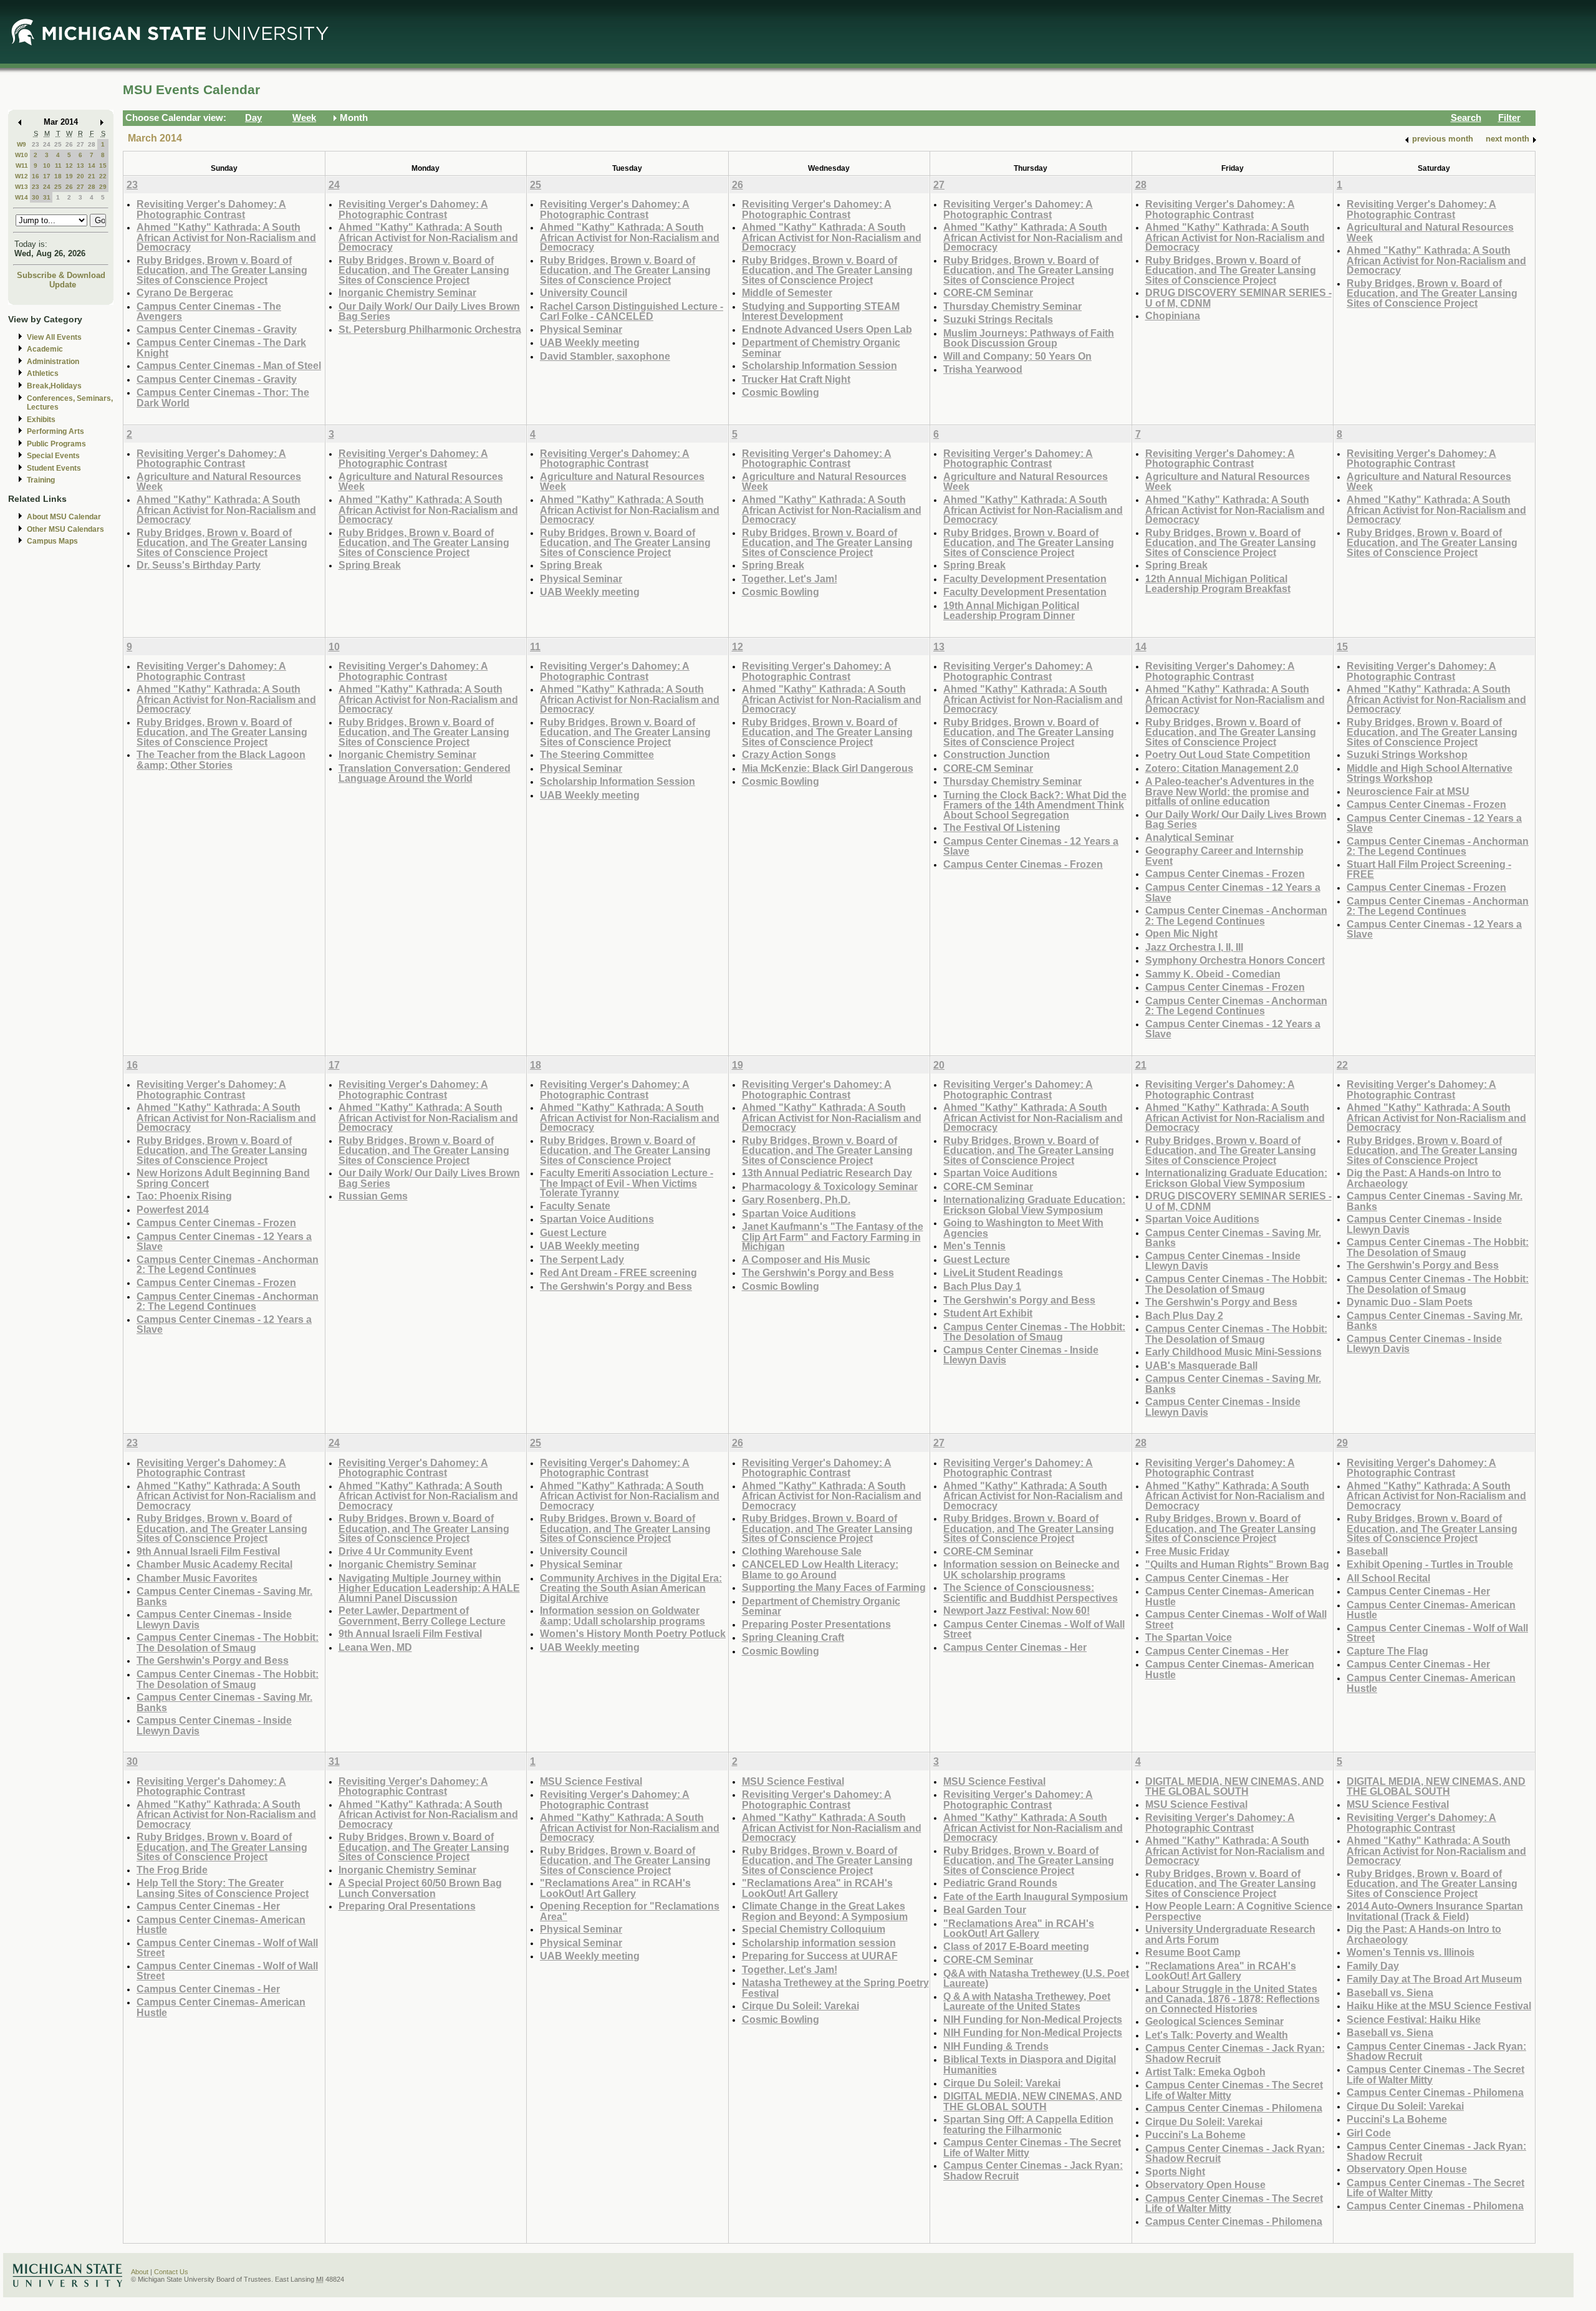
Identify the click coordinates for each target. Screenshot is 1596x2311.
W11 (22, 166)
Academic (45, 349)
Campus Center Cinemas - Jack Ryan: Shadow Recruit (1033, 2170)
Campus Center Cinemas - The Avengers (209, 311)
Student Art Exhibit (988, 1313)
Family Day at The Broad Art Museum (1434, 1979)
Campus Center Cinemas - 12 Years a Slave (1031, 846)
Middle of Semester (787, 292)
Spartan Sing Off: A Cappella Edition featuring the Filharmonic (1028, 2124)
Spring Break (370, 565)
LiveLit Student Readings (1003, 1272)
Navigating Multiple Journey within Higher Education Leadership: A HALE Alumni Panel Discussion (429, 1588)
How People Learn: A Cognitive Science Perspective (1239, 1911)
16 (36, 176)
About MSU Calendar (64, 517)
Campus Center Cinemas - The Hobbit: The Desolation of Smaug (1034, 1332)
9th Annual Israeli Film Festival (208, 1551)
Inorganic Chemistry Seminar (407, 292)
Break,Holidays (54, 386)
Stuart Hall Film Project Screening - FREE (1429, 869)
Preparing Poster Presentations (816, 1624)
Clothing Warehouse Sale (802, 1551)
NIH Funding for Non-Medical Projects (1033, 2019)
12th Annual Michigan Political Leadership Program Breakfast (1218, 584)
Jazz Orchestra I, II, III (1194, 947)
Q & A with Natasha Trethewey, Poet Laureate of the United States (1027, 2001)
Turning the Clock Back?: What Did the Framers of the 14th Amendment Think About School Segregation (1035, 805)
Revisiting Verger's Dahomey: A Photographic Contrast (211, 209)
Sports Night (1175, 2171)
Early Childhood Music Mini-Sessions (1233, 1352)
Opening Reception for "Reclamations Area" (630, 1911)
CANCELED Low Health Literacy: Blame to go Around (820, 1569)
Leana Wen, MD (375, 1647)
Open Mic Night (1181, 933)
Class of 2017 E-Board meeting (1016, 1946)
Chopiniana (1173, 315)
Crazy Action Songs (789, 754)
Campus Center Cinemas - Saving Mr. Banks (1233, 1238)
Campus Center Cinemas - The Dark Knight (221, 348)
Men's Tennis (974, 1246)
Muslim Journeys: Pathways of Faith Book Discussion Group (1029, 338)
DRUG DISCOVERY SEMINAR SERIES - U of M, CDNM (1238, 298)
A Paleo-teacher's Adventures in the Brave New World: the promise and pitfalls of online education (1230, 791)
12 (69, 166)
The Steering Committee (597, 754)
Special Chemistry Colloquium (814, 1929)
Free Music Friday (1187, 1551)
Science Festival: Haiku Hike (1414, 2019)
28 (92, 144)
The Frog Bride (172, 1870)
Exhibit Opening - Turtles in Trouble (1430, 1564)
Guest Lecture (573, 1232)
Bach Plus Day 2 (1184, 1315)
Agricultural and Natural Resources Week (1430, 232)
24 (47, 144)
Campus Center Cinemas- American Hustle (1230, 1596)
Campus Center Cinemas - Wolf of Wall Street (1034, 1629)
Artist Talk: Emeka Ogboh (1205, 2072)
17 (47, 176)
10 (47, 166)
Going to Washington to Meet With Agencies (1023, 1228)
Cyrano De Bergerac (185, 292)
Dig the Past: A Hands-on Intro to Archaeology (1424, 1178)
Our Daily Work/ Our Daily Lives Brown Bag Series (429, 311)
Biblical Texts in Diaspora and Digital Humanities (1030, 2064)
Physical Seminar (581, 329)
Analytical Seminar (1190, 837)
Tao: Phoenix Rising (184, 1196)
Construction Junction (997, 754)
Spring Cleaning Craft (793, 1637)
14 (92, 166)
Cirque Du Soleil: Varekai (800, 2006)
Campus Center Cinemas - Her (1015, 1647)
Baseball (1367, 1551)
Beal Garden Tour (985, 1910)
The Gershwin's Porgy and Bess (616, 1286)
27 (80, 144)
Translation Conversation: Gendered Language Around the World (425, 773)
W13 (22, 187)
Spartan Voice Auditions (597, 1219)
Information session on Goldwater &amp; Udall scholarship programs (623, 1616)
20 (80, 176)
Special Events (53, 456)
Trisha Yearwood (983, 369)
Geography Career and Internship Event (1224, 856)
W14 (22, 197)
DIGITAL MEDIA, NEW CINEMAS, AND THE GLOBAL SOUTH (1033, 2101)
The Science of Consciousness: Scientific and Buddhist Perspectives (1031, 1593)
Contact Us (171, 2272)
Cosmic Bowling (781, 392)
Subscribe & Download (61, 275)
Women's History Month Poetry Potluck (633, 1633)
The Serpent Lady (582, 1259)
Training (41, 480)
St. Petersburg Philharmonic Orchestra (430, 329)
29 (103, 187)
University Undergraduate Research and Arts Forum (1230, 1934)
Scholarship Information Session (820, 365)
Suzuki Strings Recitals (998, 319)
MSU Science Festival (591, 1781)
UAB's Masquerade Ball (1201, 1365)
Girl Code (1369, 2133)
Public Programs (56, 444)
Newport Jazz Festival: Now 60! (1017, 1610)
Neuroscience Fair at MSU (1408, 791)
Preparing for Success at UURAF (820, 1956)
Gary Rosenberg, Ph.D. (796, 1199)
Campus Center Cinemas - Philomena (1234, 2108)
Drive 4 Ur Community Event (406, 1551)
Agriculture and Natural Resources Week (219, 482)
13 (80, 166)
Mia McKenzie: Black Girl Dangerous (828, 768)
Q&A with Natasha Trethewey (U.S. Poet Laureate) (1036, 1978)
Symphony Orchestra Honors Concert (1235, 960)
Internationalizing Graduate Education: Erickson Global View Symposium (1034, 1205)
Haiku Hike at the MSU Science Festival (1439, 2006)
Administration (53, 362)
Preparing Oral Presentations (407, 1906)
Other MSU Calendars (65, 529)
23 (36, 144)
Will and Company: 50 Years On (1017, 356)
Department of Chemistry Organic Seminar (821, 348)
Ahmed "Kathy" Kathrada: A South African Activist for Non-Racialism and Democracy (226, 237)
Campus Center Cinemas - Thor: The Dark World (223, 397)
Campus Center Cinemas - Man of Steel (229, 365)
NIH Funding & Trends (996, 2046)
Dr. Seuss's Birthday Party (199, 565)
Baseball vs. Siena (1390, 1992)
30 (36, 197)
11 (58, 166)
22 (103, 176)
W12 (22, 176)
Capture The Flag (1387, 1651)
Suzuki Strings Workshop (1407, 754)
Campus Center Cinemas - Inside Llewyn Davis (1021, 1355)
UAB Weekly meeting (590, 342)
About (140, 2272)
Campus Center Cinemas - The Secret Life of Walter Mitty (1032, 2147)
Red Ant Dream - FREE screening (618, 1272)
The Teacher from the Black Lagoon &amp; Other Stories (221, 760)
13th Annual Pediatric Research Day (827, 1173)
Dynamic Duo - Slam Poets (1410, 1302)
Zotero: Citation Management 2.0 (1222, 768)
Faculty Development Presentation (1025, 579)
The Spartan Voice (1189, 1637)
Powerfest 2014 (173, 1209)
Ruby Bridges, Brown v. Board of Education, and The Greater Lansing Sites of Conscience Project (222, 270)
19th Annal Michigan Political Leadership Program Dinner (1011, 611)
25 (58, 144)
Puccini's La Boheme (1195, 2135)
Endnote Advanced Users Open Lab (827, 329)
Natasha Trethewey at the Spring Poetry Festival (835, 1988)
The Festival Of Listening (1002, 827)
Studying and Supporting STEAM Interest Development (821, 311)
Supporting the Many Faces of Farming (834, 1587)
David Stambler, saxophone (605, 356)
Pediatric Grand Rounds (1000, 1883)
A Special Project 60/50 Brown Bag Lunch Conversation (420, 1888)
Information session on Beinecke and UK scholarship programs (1031, 1569)
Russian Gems (373, 1196)
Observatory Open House (1205, 2184)
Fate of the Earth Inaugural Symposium (1036, 1896)
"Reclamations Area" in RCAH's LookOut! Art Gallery (615, 1888)
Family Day (1373, 1966)
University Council (584, 292)
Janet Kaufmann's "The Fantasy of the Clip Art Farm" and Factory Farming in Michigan (833, 1236)
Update (63, 285)
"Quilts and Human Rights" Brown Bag (1237, 1564)
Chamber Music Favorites (197, 1578)
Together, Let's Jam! (790, 579)
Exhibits (41, 420)
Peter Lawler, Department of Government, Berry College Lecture (422, 1616)
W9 (22, 144)
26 (69, 144)
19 (69, 176)
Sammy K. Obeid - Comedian (1213, 974)
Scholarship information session (819, 1943)
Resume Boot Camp (1193, 1952)
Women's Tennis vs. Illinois (1411, 1952)
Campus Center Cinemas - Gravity (217, 329)
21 (92, 176)
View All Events (54, 337)
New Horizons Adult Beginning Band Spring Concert (223, 1178)
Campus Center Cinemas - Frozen (1023, 864)
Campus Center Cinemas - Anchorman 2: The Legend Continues (1236, 915)
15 (103, 166)
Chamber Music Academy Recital (214, 1564)
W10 (22, 155)
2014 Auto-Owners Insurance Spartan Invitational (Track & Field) (1435, 1911)
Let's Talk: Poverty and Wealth (1217, 2035)
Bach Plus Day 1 (982, 1286)
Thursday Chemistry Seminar (1012, 306)
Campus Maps (52, 541)
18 (58, 176)
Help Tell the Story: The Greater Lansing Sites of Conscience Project (223, 1888)
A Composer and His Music (806, 1259)
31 (47, 197)
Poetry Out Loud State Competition (1228, 754)
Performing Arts (55, 431)
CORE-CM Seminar (988, 292)
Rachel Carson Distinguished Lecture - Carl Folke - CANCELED (632, 311)
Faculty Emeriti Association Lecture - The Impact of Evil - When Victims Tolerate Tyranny (627, 1183)
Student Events (54, 468)
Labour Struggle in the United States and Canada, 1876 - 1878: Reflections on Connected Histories (1233, 1999)
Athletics (43, 373)
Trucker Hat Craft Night (796, 379)
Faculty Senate (575, 1206)
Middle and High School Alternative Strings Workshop (1430, 773)
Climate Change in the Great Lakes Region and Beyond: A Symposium (825, 1911)
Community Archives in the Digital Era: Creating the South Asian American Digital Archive (631, 1588)
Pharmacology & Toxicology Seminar (830, 1186)
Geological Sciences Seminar (1214, 2021)
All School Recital (1388, 1578)
